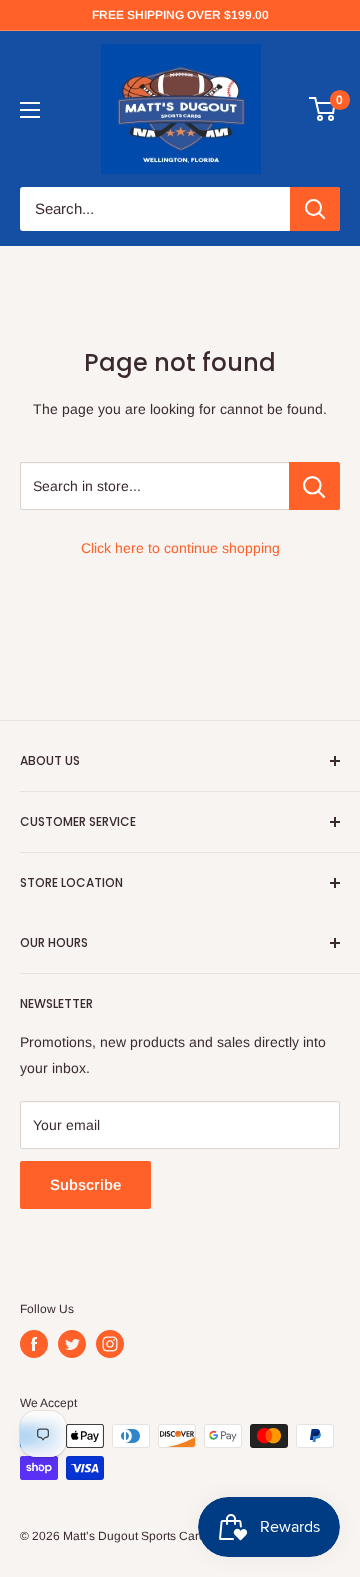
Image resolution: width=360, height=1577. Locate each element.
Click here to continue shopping (180, 548)
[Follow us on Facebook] (34, 1344)
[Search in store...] (314, 486)
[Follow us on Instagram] (110, 1344)
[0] (323, 109)
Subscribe (85, 1184)
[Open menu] (30, 110)
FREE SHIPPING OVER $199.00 (180, 15)
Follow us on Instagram (94, 134)
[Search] (315, 209)
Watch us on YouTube (89, 108)
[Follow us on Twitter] (72, 1344)
